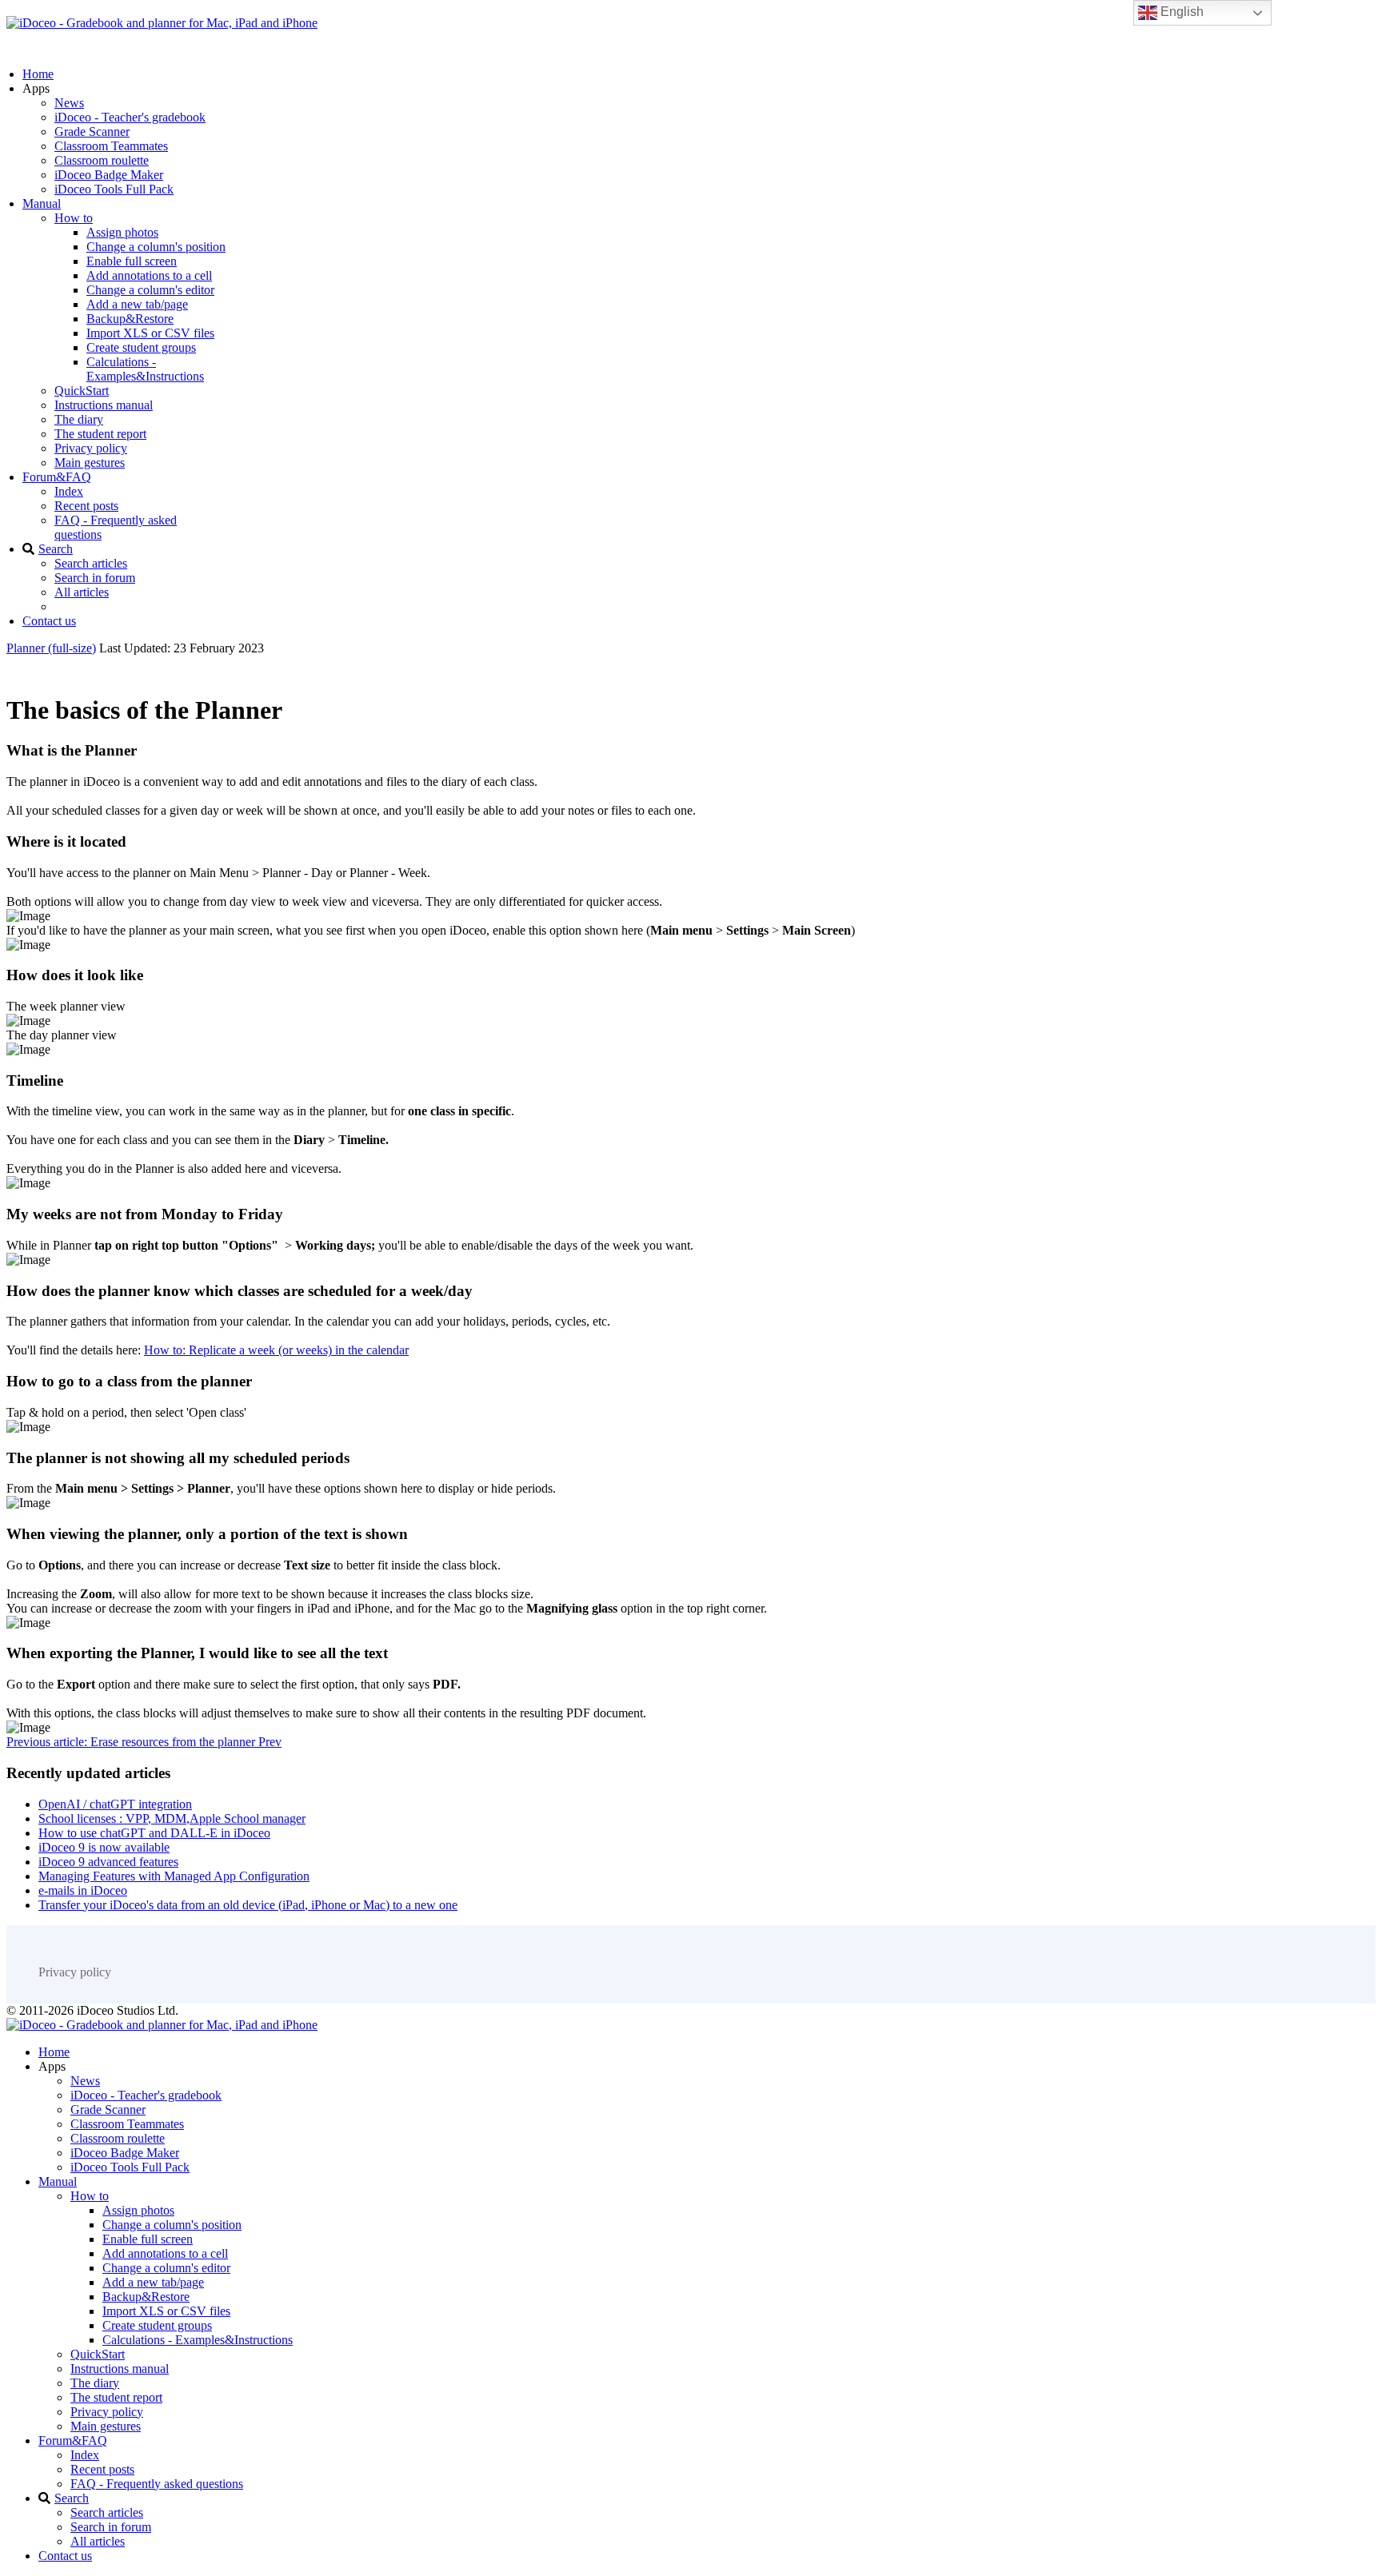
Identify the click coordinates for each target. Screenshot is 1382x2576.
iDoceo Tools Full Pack (114, 189)
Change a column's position (156, 247)
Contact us (49, 621)
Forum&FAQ (57, 477)
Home (38, 74)
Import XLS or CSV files (150, 333)
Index (69, 491)
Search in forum (95, 578)
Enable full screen (132, 261)
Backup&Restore (130, 319)
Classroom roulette (102, 160)
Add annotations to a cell (149, 275)
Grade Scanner (92, 132)
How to (74, 218)
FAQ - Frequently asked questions (157, 2484)
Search (56, 549)
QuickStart (82, 391)
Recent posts (86, 506)
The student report (100, 434)
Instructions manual (104, 405)
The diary (79, 419)
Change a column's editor (150, 290)
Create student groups (141, 347)
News (69, 103)
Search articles (91, 563)
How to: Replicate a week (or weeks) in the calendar (276, 1350)
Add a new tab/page (137, 304)
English (1180, 12)
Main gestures (90, 463)
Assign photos (122, 232)
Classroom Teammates (111, 146)
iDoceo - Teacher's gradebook (130, 117)
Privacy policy (91, 448)
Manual (42, 203)
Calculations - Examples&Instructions (145, 369)
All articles (82, 592)
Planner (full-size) (51, 648)
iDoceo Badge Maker (109, 175)
